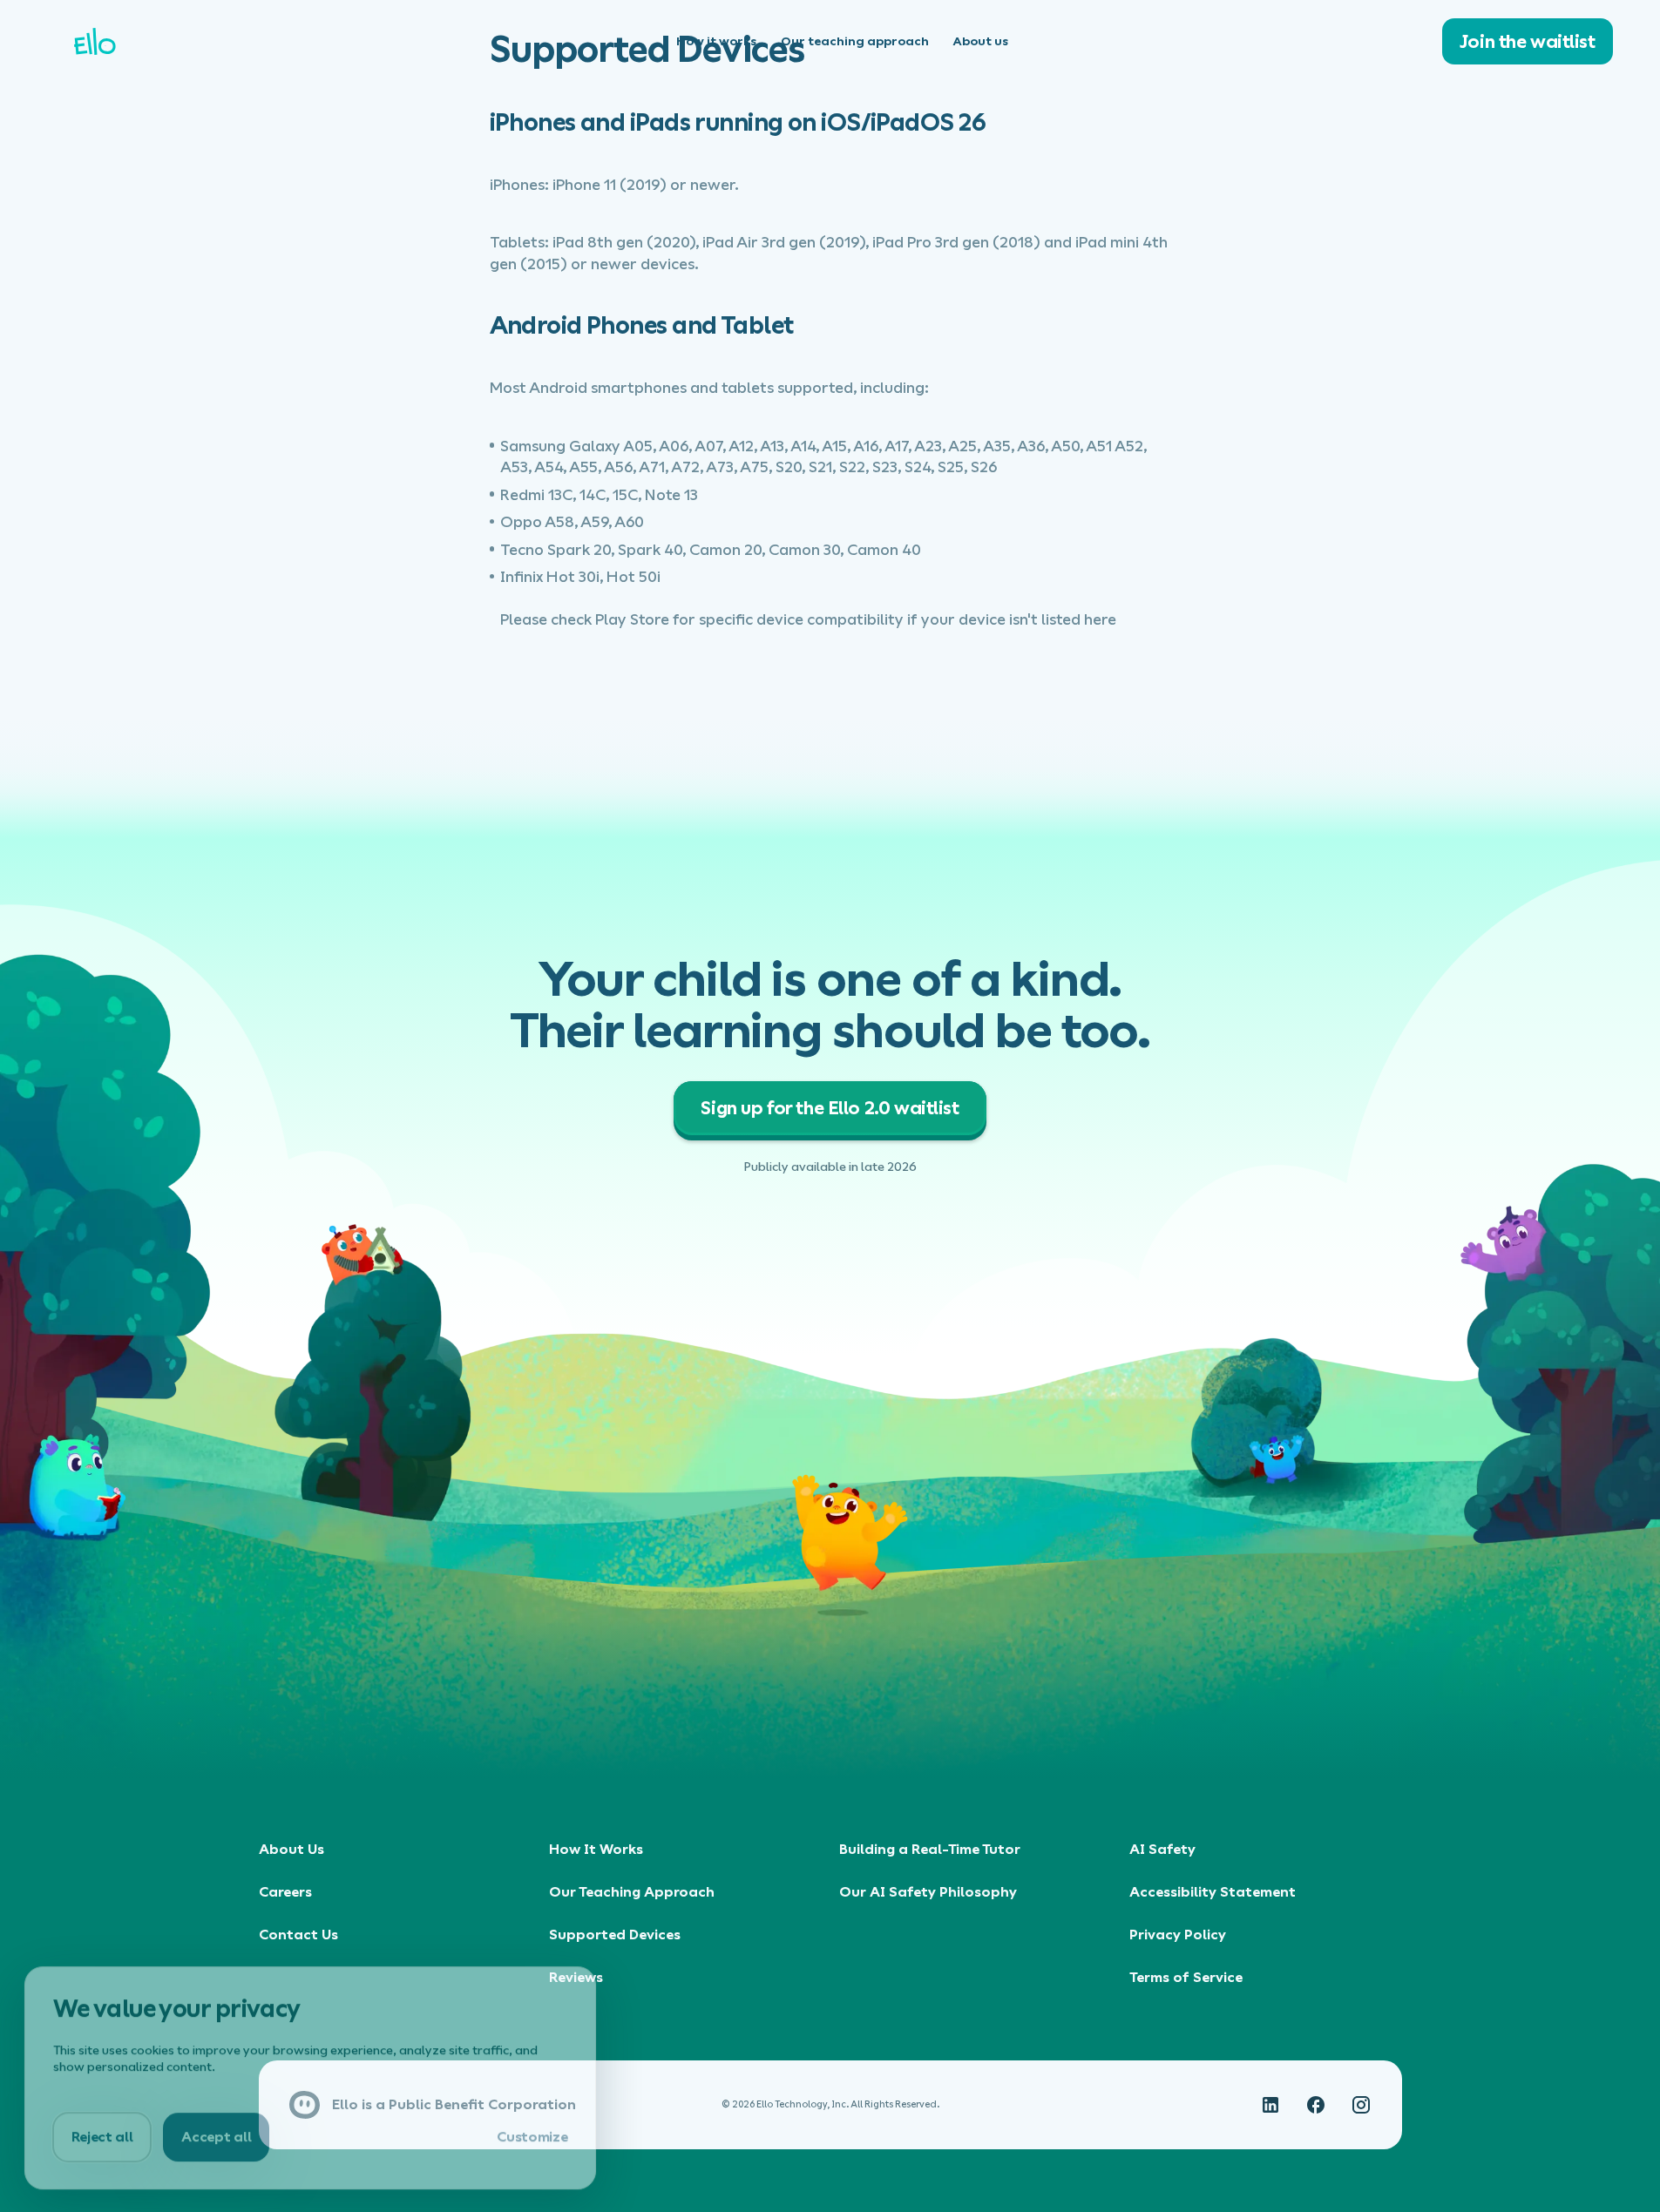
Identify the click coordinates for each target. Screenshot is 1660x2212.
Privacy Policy (1178, 1935)
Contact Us (298, 1935)
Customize (532, 2135)
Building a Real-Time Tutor (930, 1849)
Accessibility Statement (1213, 1892)
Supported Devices (615, 1935)
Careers (285, 1892)
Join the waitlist (1550, 41)
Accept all (216, 2135)
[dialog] (310, 2076)
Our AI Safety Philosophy (928, 1892)
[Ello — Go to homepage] (207, 41)
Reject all (102, 2135)
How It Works (596, 1849)
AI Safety (1162, 1849)
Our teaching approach (855, 41)
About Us (291, 1849)
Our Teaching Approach (632, 1892)
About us (981, 41)
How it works (716, 41)
